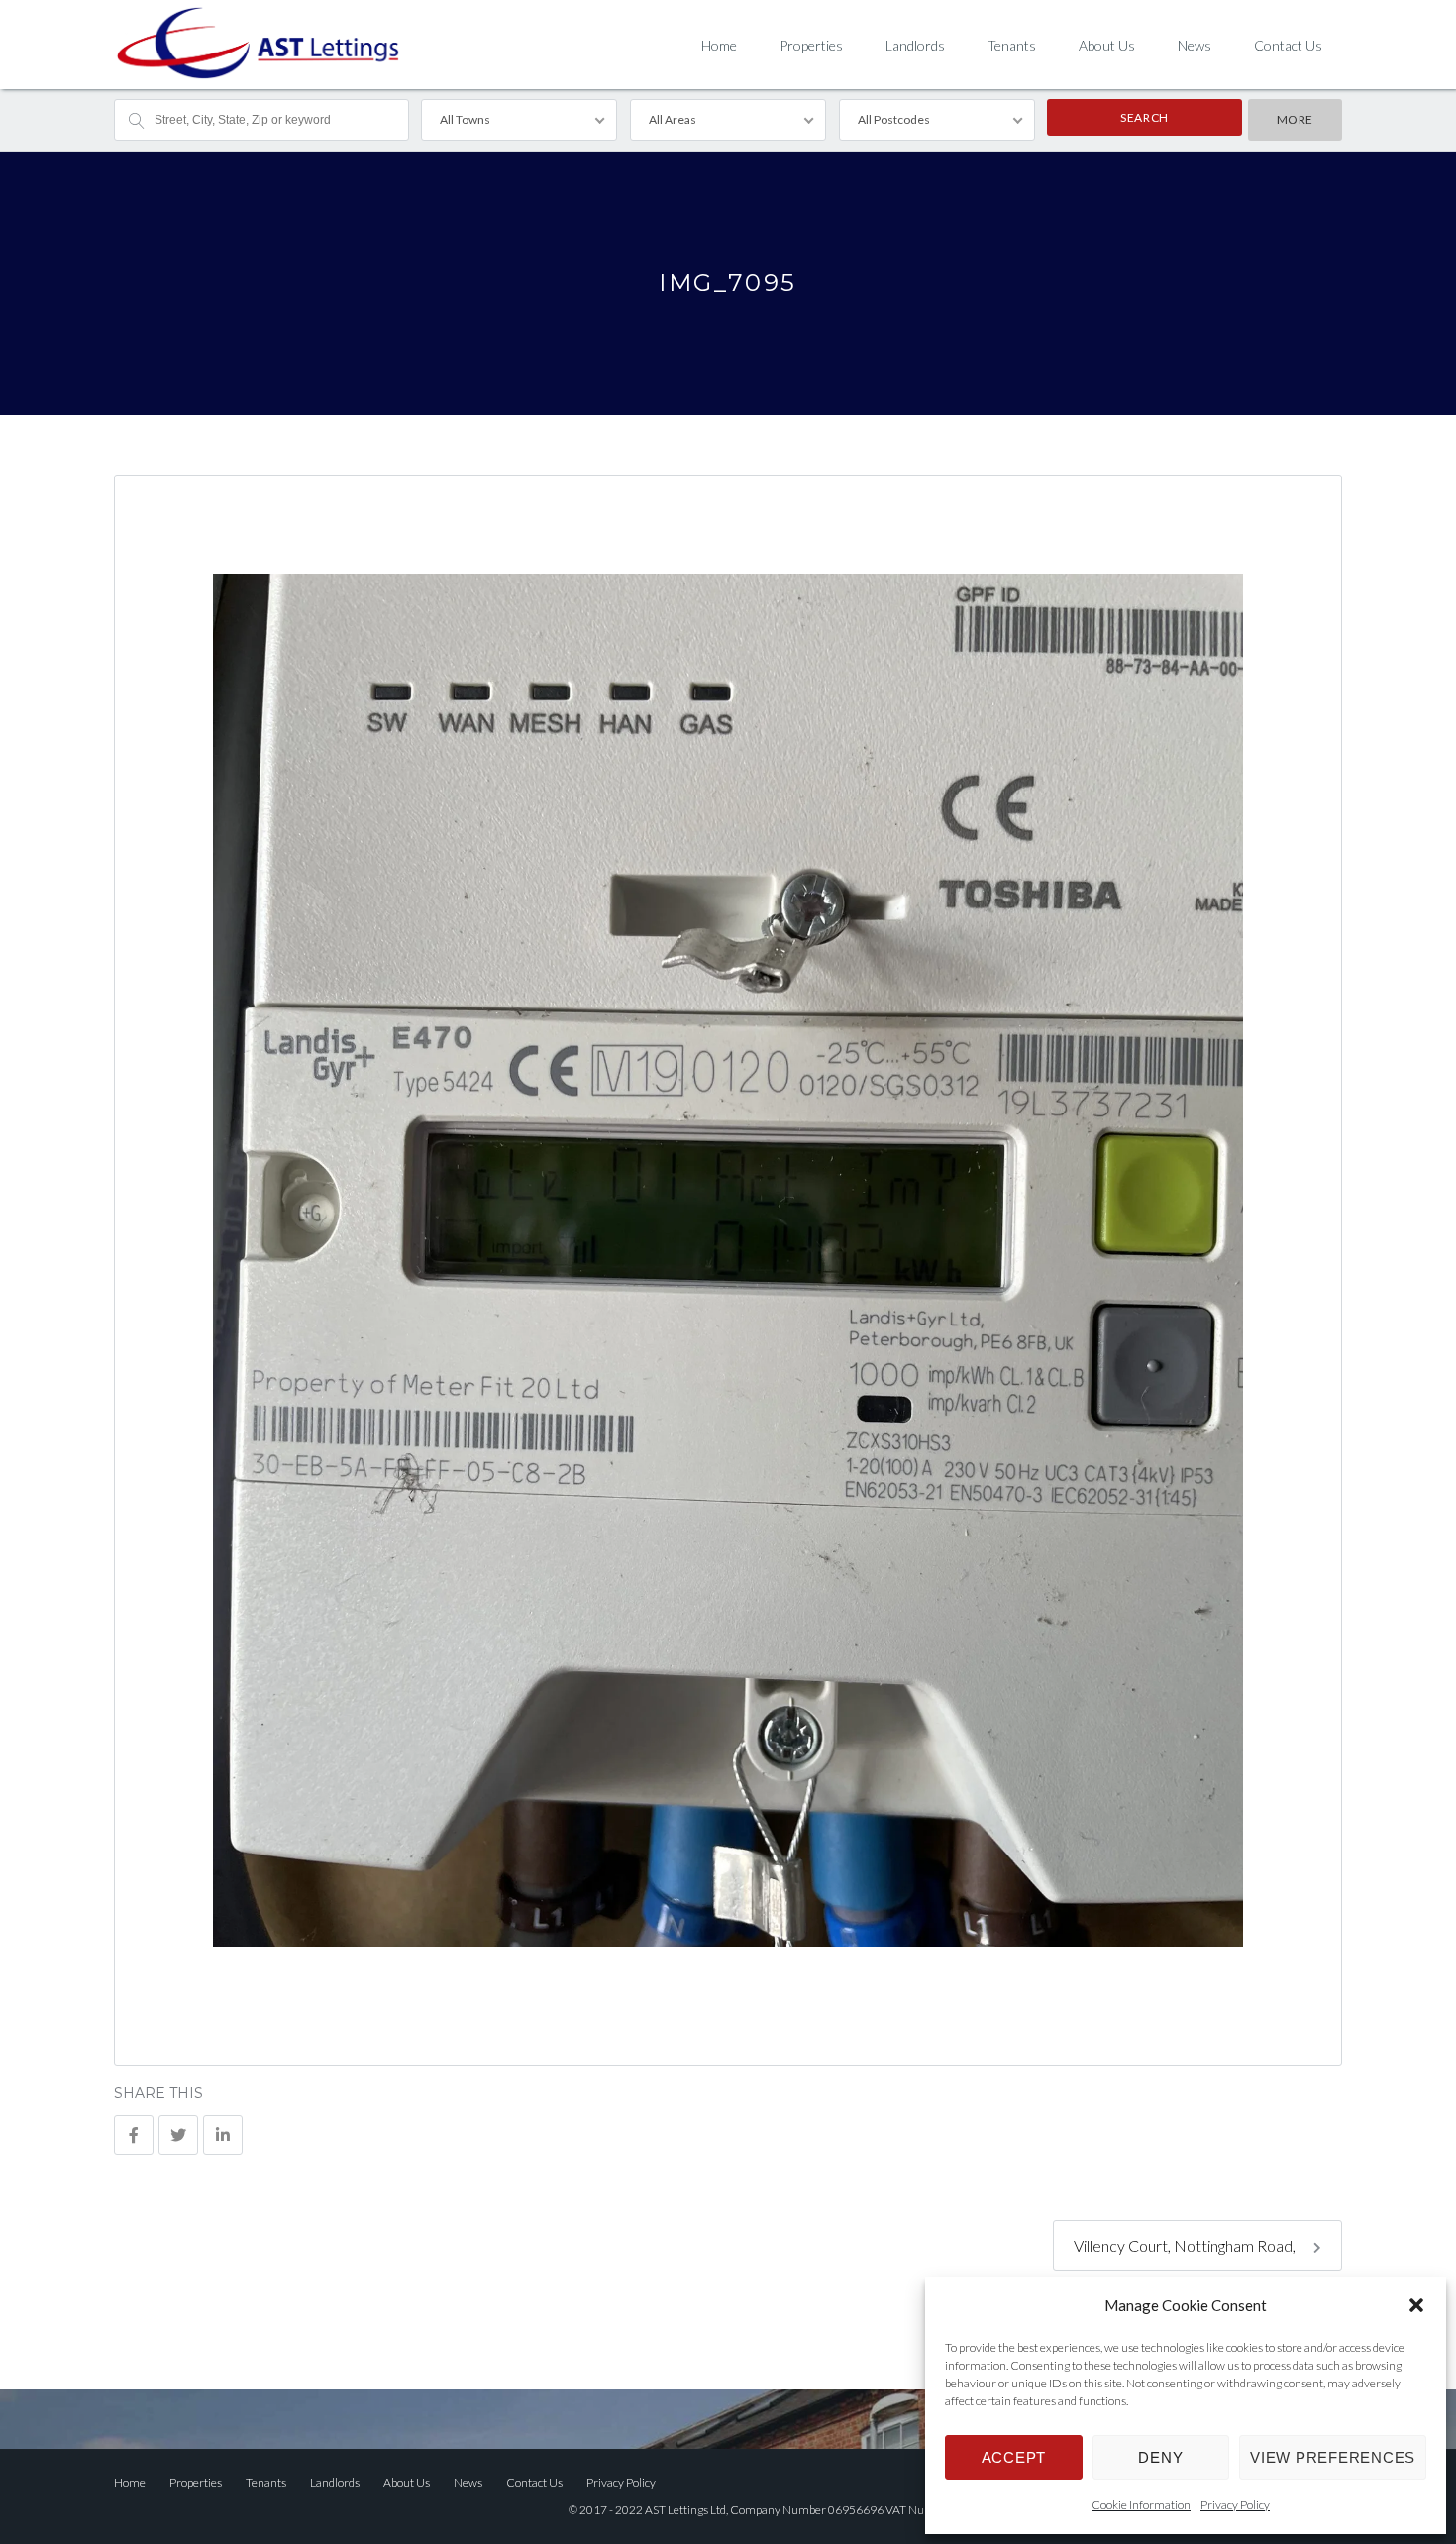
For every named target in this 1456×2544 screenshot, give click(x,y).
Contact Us (1288, 45)
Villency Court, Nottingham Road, (1186, 2245)
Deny (1160, 2457)
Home (719, 45)
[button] (1416, 2305)
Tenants (1012, 45)
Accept (1014, 2457)
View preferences (1333, 2457)
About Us (1107, 45)
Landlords (915, 45)
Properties (811, 45)
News (1195, 45)
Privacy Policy (1235, 2505)
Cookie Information (1141, 2505)
